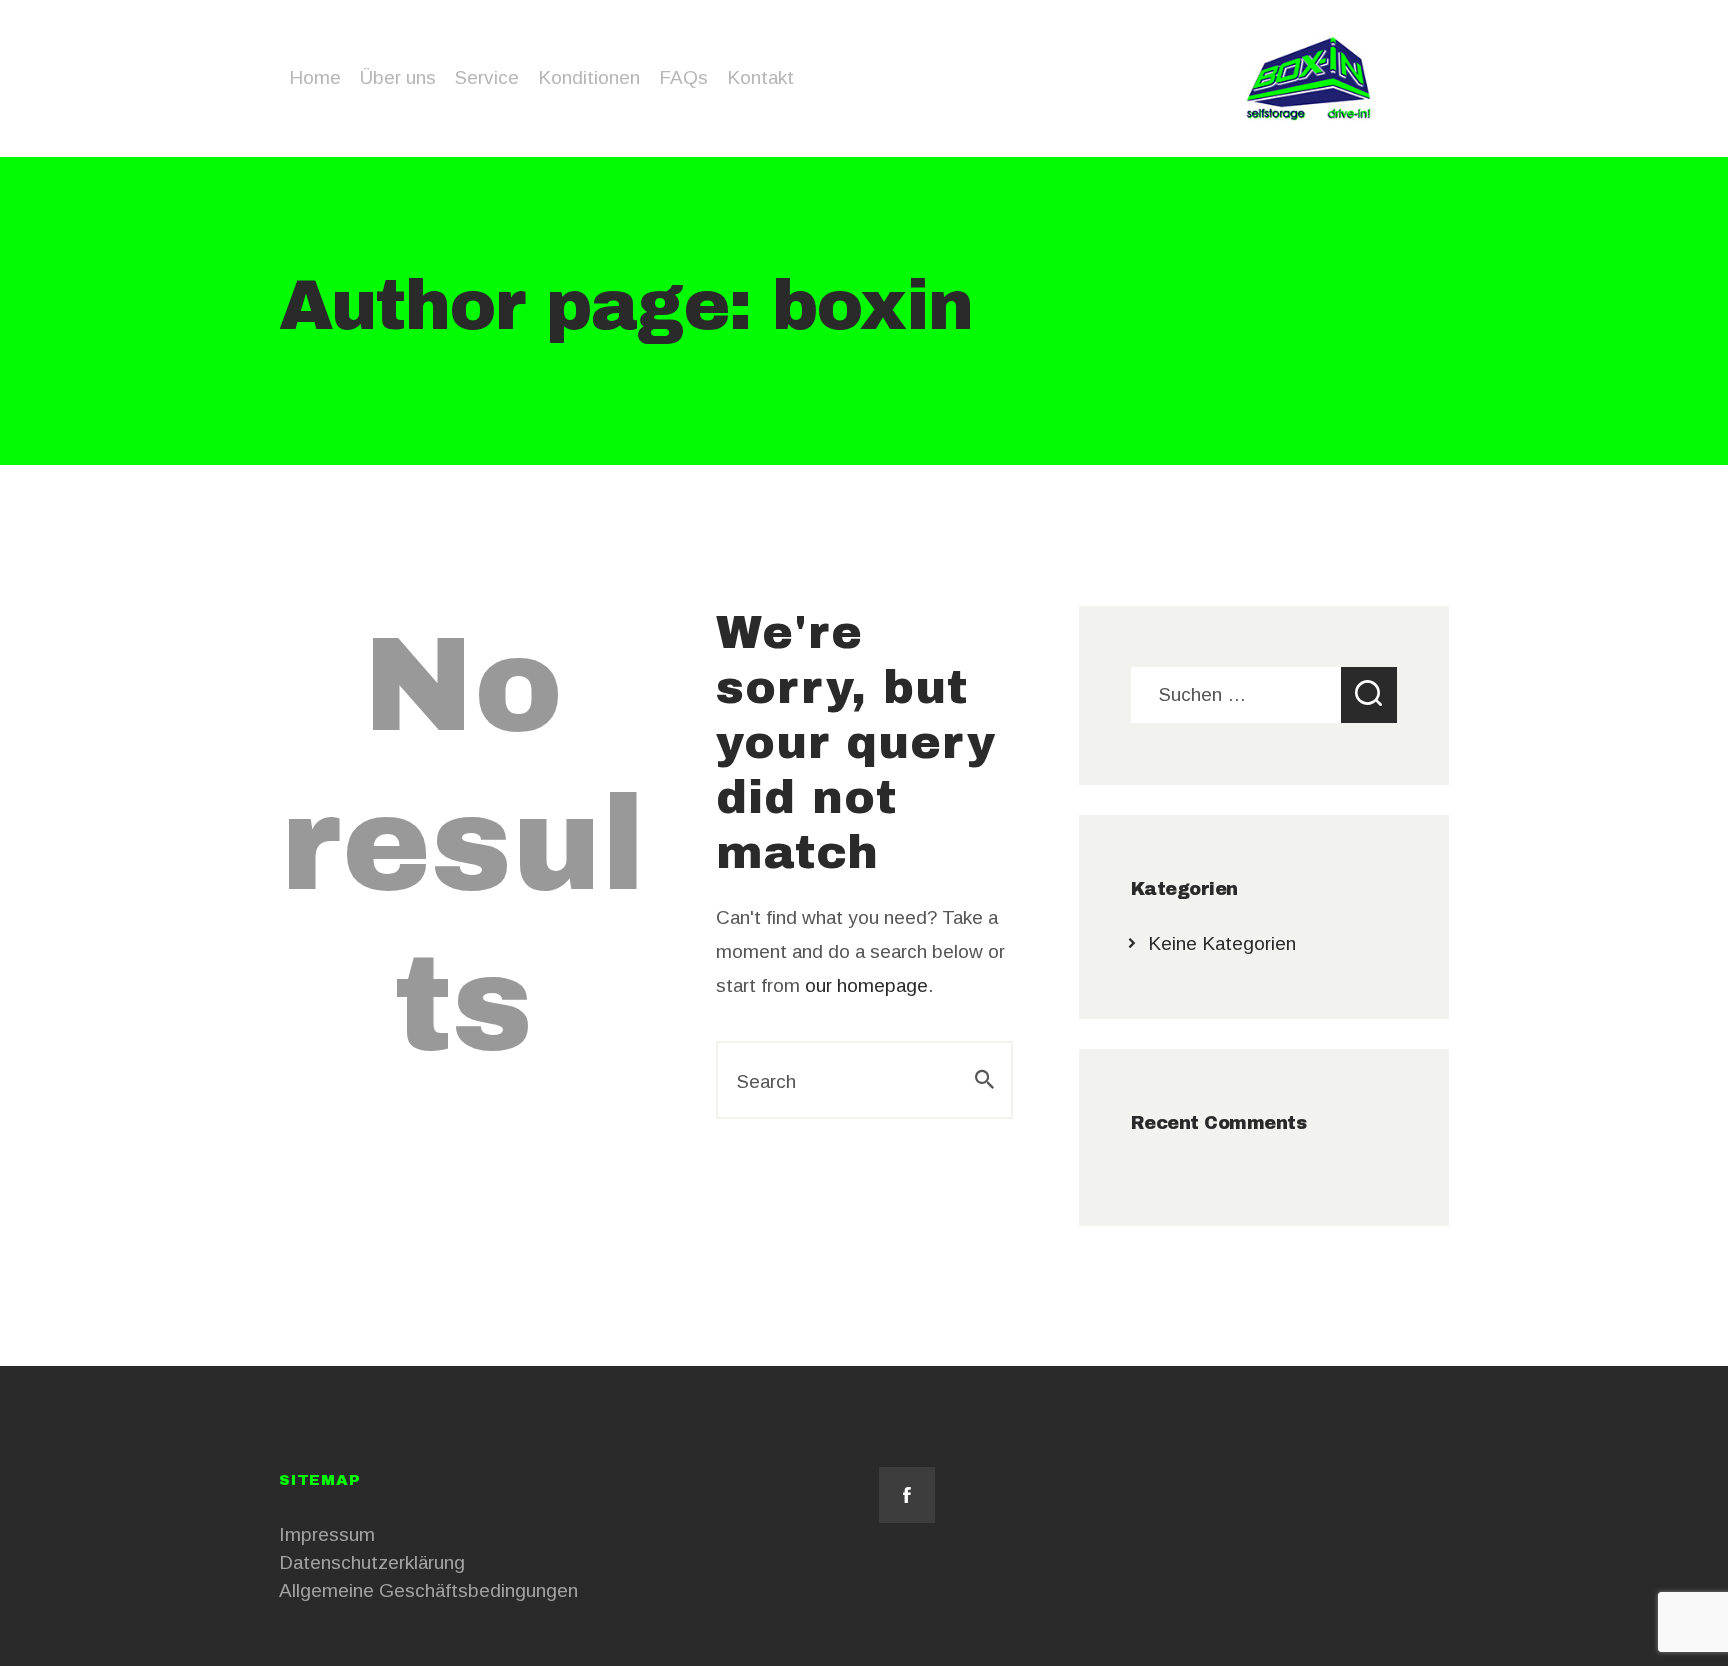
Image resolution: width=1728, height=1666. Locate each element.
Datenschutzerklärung (372, 1562)
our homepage (866, 985)
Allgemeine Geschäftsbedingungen (428, 1590)
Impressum (327, 1534)
